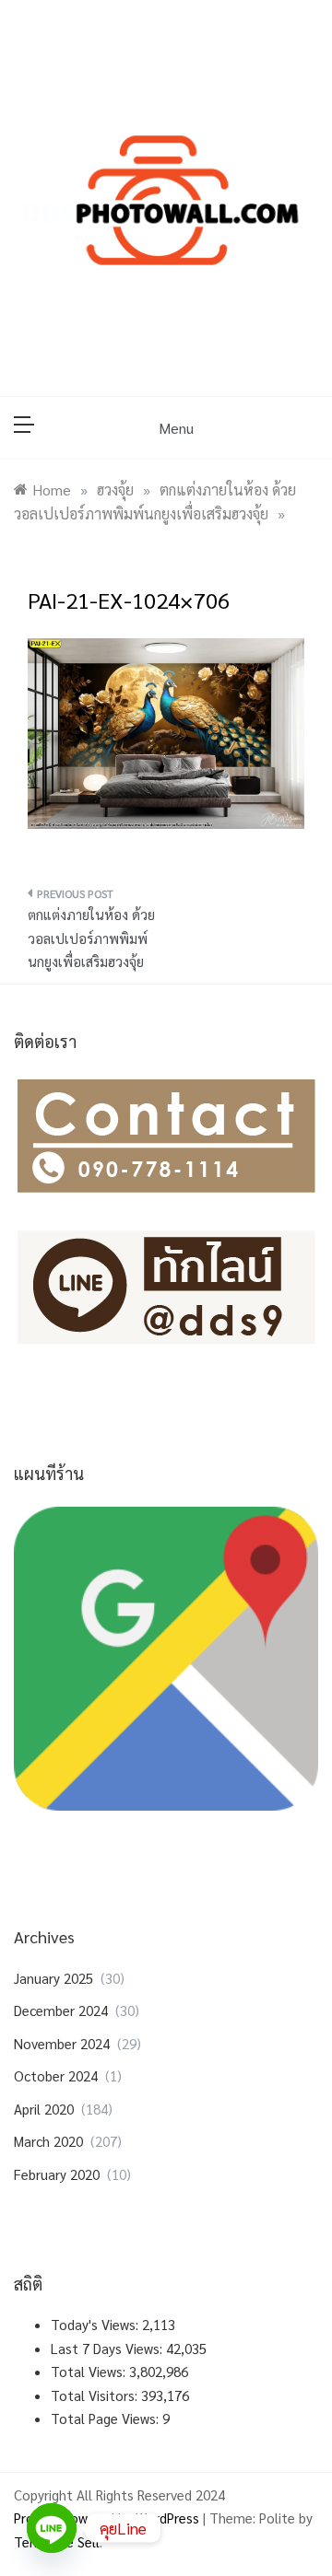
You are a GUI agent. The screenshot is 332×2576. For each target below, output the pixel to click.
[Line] (52, 2528)
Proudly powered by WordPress (108, 2518)
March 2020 (48, 2141)
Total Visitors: (96, 2395)
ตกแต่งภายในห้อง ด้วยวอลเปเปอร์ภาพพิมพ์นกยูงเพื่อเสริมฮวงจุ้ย (91, 938)
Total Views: (90, 2371)
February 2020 (57, 2174)
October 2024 (56, 2075)
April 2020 (44, 2109)
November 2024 (62, 2043)
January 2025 (53, 1978)
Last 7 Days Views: (108, 2348)
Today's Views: (96, 2324)
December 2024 (61, 2010)
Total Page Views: (107, 2418)
